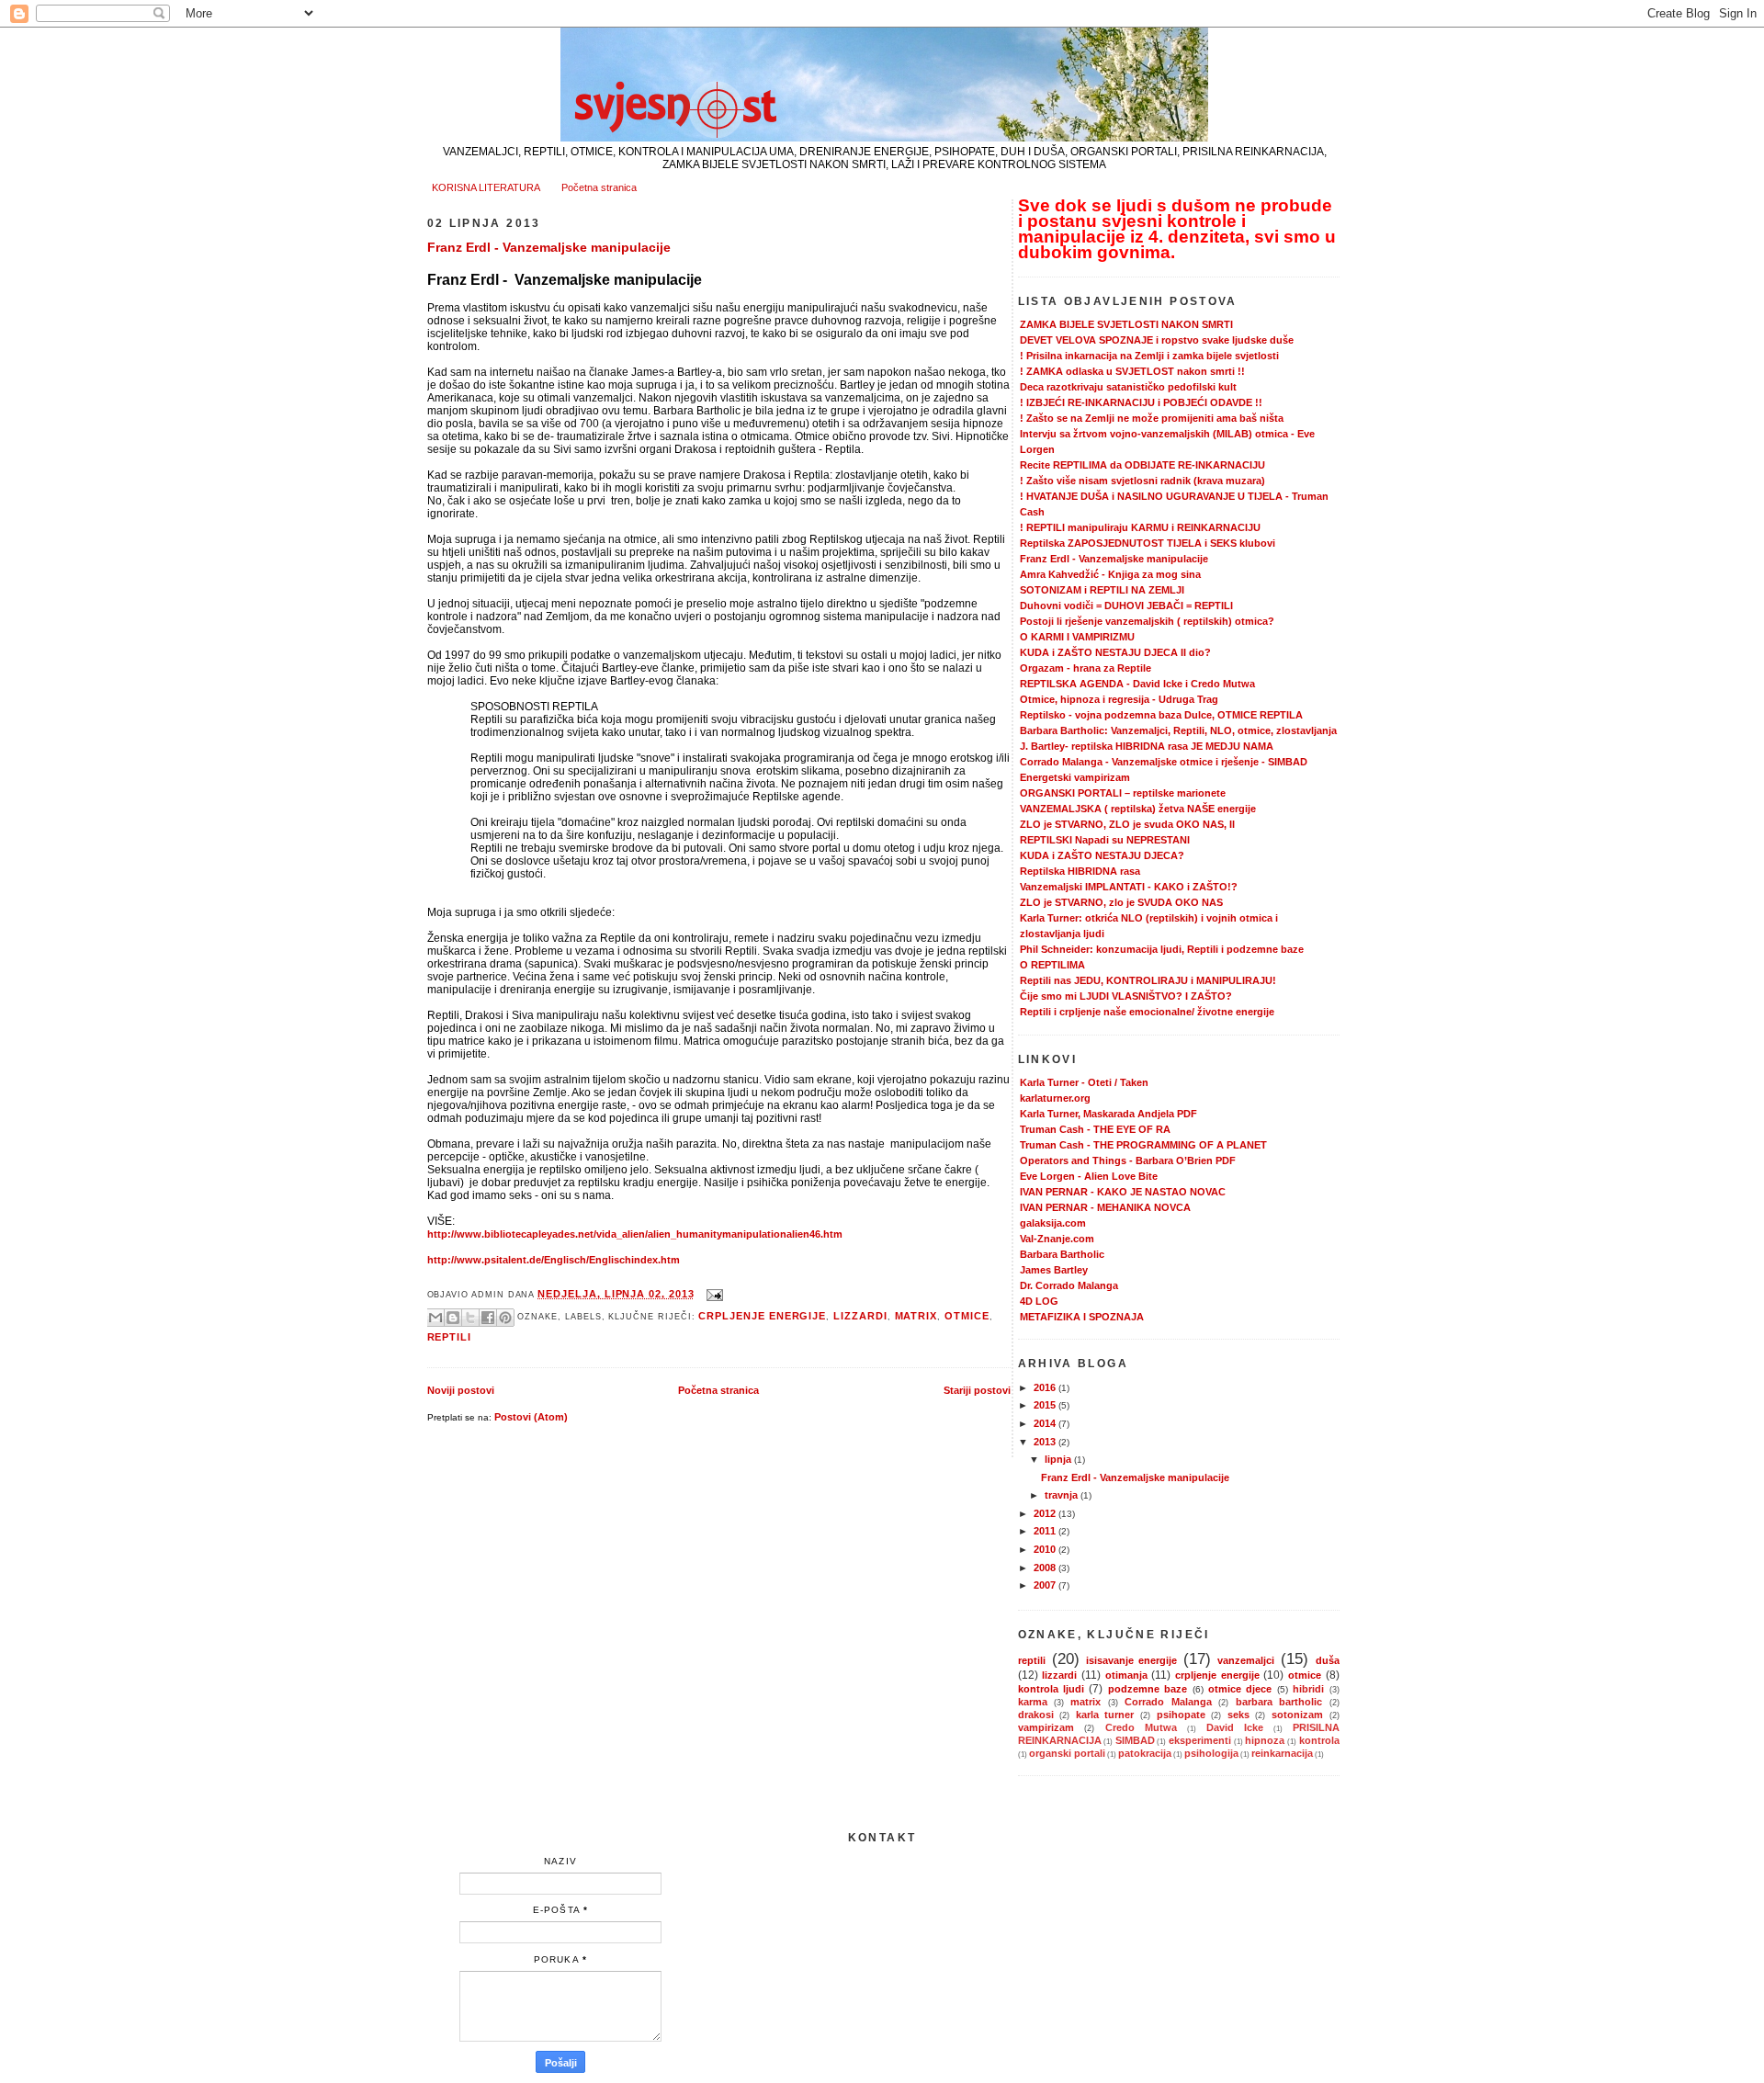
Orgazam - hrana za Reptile (1086, 668)
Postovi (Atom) (531, 1417)
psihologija (1211, 1753)
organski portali (1067, 1753)
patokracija (1145, 1753)
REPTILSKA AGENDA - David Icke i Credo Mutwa (1137, 684)
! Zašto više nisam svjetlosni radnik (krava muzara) (1142, 481)
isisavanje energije (1131, 1660)
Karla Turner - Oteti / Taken (1084, 1082)
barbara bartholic (1279, 1702)
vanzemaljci (1246, 1660)
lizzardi (860, 1316)
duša (1328, 1660)
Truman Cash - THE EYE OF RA (1095, 1129)
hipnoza (1265, 1740)
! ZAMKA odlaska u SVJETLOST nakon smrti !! (1132, 371)
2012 (1046, 1513)
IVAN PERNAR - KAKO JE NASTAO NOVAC (1123, 1192)
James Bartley (1054, 1270)
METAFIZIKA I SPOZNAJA (1082, 1317)
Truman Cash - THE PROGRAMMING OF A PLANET (1143, 1145)
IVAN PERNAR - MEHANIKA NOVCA (1105, 1207)
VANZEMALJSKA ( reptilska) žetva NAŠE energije (1138, 809)
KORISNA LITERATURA (486, 187)
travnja (1063, 1495)
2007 (1046, 1585)
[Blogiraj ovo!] (453, 1318)
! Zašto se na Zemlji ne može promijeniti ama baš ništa (1152, 418)
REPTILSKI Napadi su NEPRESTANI (1105, 840)
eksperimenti (1200, 1740)
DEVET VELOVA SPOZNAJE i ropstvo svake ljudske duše (1157, 340)
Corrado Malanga (1168, 1702)
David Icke (1235, 1727)
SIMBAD (1135, 1740)
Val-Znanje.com (1057, 1239)
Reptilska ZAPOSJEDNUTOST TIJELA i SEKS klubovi (1148, 543)
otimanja (1126, 1675)
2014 (1046, 1423)
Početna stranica (599, 187)
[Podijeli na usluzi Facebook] (488, 1318)
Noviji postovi (461, 1390)
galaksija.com (1053, 1223)
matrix (916, 1316)
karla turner (1105, 1715)
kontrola (1319, 1740)
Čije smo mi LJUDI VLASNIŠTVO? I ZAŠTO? (1126, 996)
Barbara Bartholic (1062, 1254)
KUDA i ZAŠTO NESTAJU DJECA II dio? (1115, 652)
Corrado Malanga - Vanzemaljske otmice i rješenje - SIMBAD (1164, 762)
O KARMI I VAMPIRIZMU (1077, 637)
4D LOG (1039, 1301)
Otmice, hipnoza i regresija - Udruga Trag (1119, 699)
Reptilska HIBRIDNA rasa (1080, 871)
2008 (1046, 1568)
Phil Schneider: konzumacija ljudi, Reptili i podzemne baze (1162, 949)
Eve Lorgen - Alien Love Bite (1089, 1176)
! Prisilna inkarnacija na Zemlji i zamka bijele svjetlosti (1149, 356)
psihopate (1181, 1715)
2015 (1046, 1405)
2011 (1046, 1531)
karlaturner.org (1055, 1098)
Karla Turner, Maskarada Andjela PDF (1108, 1114)
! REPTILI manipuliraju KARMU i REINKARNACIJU (1140, 527)
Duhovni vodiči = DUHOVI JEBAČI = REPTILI (1126, 606)
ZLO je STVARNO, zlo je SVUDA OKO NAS (1121, 902)
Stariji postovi (977, 1390)
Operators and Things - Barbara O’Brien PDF (1128, 1160)
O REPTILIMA (1052, 965)
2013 (1046, 1442)
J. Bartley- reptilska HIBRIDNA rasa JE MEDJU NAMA (1147, 746)
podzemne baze (1148, 1689)
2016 (1046, 1387)
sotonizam (1297, 1715)
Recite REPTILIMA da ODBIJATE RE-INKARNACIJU (1142, 465)
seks (1238, 1715)
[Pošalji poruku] (713, 1294)
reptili (450, 1337)
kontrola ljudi (1051, 1689)
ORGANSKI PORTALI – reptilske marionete (1123, 793)
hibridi (1308, 1689)
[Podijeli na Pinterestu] (505, 1318)
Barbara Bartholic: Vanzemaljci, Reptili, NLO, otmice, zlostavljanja (1178, 730)
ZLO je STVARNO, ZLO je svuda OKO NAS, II (1127, 824)
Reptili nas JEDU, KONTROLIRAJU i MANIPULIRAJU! (1148, 980)
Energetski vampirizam (1075, 777)
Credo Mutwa (1142, 1727)
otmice (967, 1316)
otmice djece (1240, 1689)
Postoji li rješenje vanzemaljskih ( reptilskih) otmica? (1147, 621)
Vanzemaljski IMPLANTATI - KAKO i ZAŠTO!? (1129, 887)
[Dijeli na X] (470, 1318)
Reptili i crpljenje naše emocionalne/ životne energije (1147, 1012)
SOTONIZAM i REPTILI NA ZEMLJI (1102, 590)
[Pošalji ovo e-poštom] (435, 1318)
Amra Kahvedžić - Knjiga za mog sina (1110, 574)
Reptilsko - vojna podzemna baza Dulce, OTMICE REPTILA (1161, 715)
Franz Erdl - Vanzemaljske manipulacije (549, 247)
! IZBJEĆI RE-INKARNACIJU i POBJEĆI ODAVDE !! (1141, 402)
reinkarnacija (1282, 1753)
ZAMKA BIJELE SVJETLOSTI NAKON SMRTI (1126, 324)
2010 (1046, 1549)
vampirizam (1046, 1727)
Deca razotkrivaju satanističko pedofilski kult (1128, 387)
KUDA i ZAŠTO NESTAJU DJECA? (1102, 855)
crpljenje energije (762, 1316)
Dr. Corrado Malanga (1069, 1285)
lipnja (1059, 1459)
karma (1033, 1702)
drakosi (1036, 1715)
